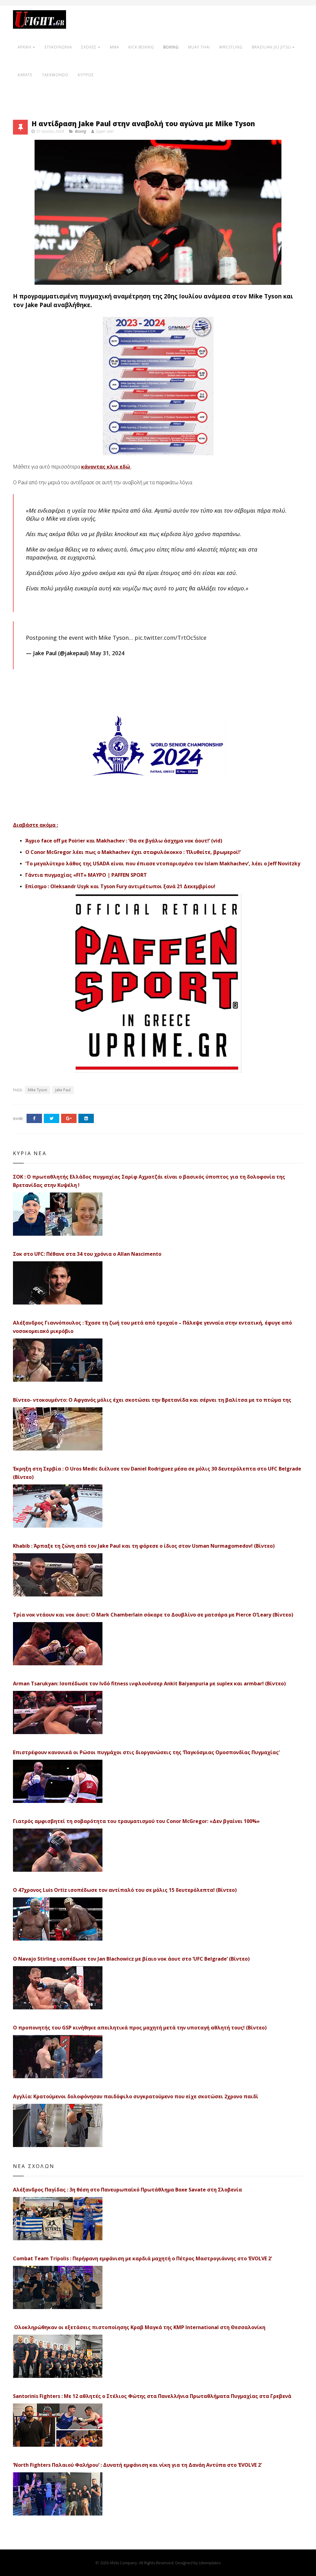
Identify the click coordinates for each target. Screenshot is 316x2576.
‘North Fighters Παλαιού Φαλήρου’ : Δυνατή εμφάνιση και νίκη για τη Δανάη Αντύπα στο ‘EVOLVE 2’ (137, 2465)
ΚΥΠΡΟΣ (86, 75)
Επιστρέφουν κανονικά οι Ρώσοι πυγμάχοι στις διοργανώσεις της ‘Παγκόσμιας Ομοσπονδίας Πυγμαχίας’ (146, 1752)
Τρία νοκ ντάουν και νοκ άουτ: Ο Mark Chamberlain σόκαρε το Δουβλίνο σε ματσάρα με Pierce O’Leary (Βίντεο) (153, 1615)
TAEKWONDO (55, 75)
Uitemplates (210, 2563)
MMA (114, 47)
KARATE (25, 75)
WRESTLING (231, 47)
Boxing (81, 131)
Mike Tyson (37, 1090)
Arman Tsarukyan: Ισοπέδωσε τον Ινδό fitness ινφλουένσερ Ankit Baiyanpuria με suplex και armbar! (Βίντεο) (149, 1683)
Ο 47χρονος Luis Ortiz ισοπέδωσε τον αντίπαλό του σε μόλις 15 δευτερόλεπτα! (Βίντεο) (125, 1890)
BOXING (171, 47)
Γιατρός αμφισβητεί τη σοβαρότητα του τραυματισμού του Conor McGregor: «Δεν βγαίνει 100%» (136, 1821)
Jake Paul (63, 1090)
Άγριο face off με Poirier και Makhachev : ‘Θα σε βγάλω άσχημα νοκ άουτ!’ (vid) (124, 841)
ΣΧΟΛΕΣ (89, 47)
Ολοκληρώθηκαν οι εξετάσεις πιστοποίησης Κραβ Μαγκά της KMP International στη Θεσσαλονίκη (139, 2327)
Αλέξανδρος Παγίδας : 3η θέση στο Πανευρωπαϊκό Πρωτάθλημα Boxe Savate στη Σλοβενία (127, 2190)
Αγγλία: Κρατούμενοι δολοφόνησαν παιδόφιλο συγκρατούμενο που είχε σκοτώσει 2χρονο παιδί (136, 2096)
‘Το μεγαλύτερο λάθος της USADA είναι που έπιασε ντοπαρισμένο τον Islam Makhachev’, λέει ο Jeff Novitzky (163, 864)
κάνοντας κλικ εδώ (106, 467)
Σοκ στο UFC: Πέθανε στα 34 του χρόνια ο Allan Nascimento (87, 1254)
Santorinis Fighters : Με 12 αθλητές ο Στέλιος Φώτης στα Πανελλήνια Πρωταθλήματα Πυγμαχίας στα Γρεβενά (152, 2396)
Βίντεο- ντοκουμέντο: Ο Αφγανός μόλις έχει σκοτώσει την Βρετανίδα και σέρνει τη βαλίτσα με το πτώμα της (152, 1400)
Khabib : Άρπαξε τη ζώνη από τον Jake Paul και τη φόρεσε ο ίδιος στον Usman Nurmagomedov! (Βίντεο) (144, 1546)
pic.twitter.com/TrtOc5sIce (170, 638)
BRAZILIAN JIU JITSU (271, 47)
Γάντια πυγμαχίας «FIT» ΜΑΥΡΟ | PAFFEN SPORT (86, 875)
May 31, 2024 (107, 653)
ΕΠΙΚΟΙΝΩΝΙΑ (58, 47)
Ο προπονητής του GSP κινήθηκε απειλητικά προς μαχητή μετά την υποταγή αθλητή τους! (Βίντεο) (140, 2028)
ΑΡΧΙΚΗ (25, 47)
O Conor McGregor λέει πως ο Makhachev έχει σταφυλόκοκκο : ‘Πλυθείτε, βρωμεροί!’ (133, 852)
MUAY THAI (199, 47)
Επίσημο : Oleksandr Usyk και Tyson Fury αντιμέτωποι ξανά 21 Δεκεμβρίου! (120, 886)
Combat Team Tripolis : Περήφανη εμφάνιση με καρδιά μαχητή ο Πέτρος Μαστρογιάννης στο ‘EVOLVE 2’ (142, 2258)
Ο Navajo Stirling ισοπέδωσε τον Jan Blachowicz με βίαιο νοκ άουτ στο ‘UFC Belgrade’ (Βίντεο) (131, 1959)
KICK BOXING (141, 47)
